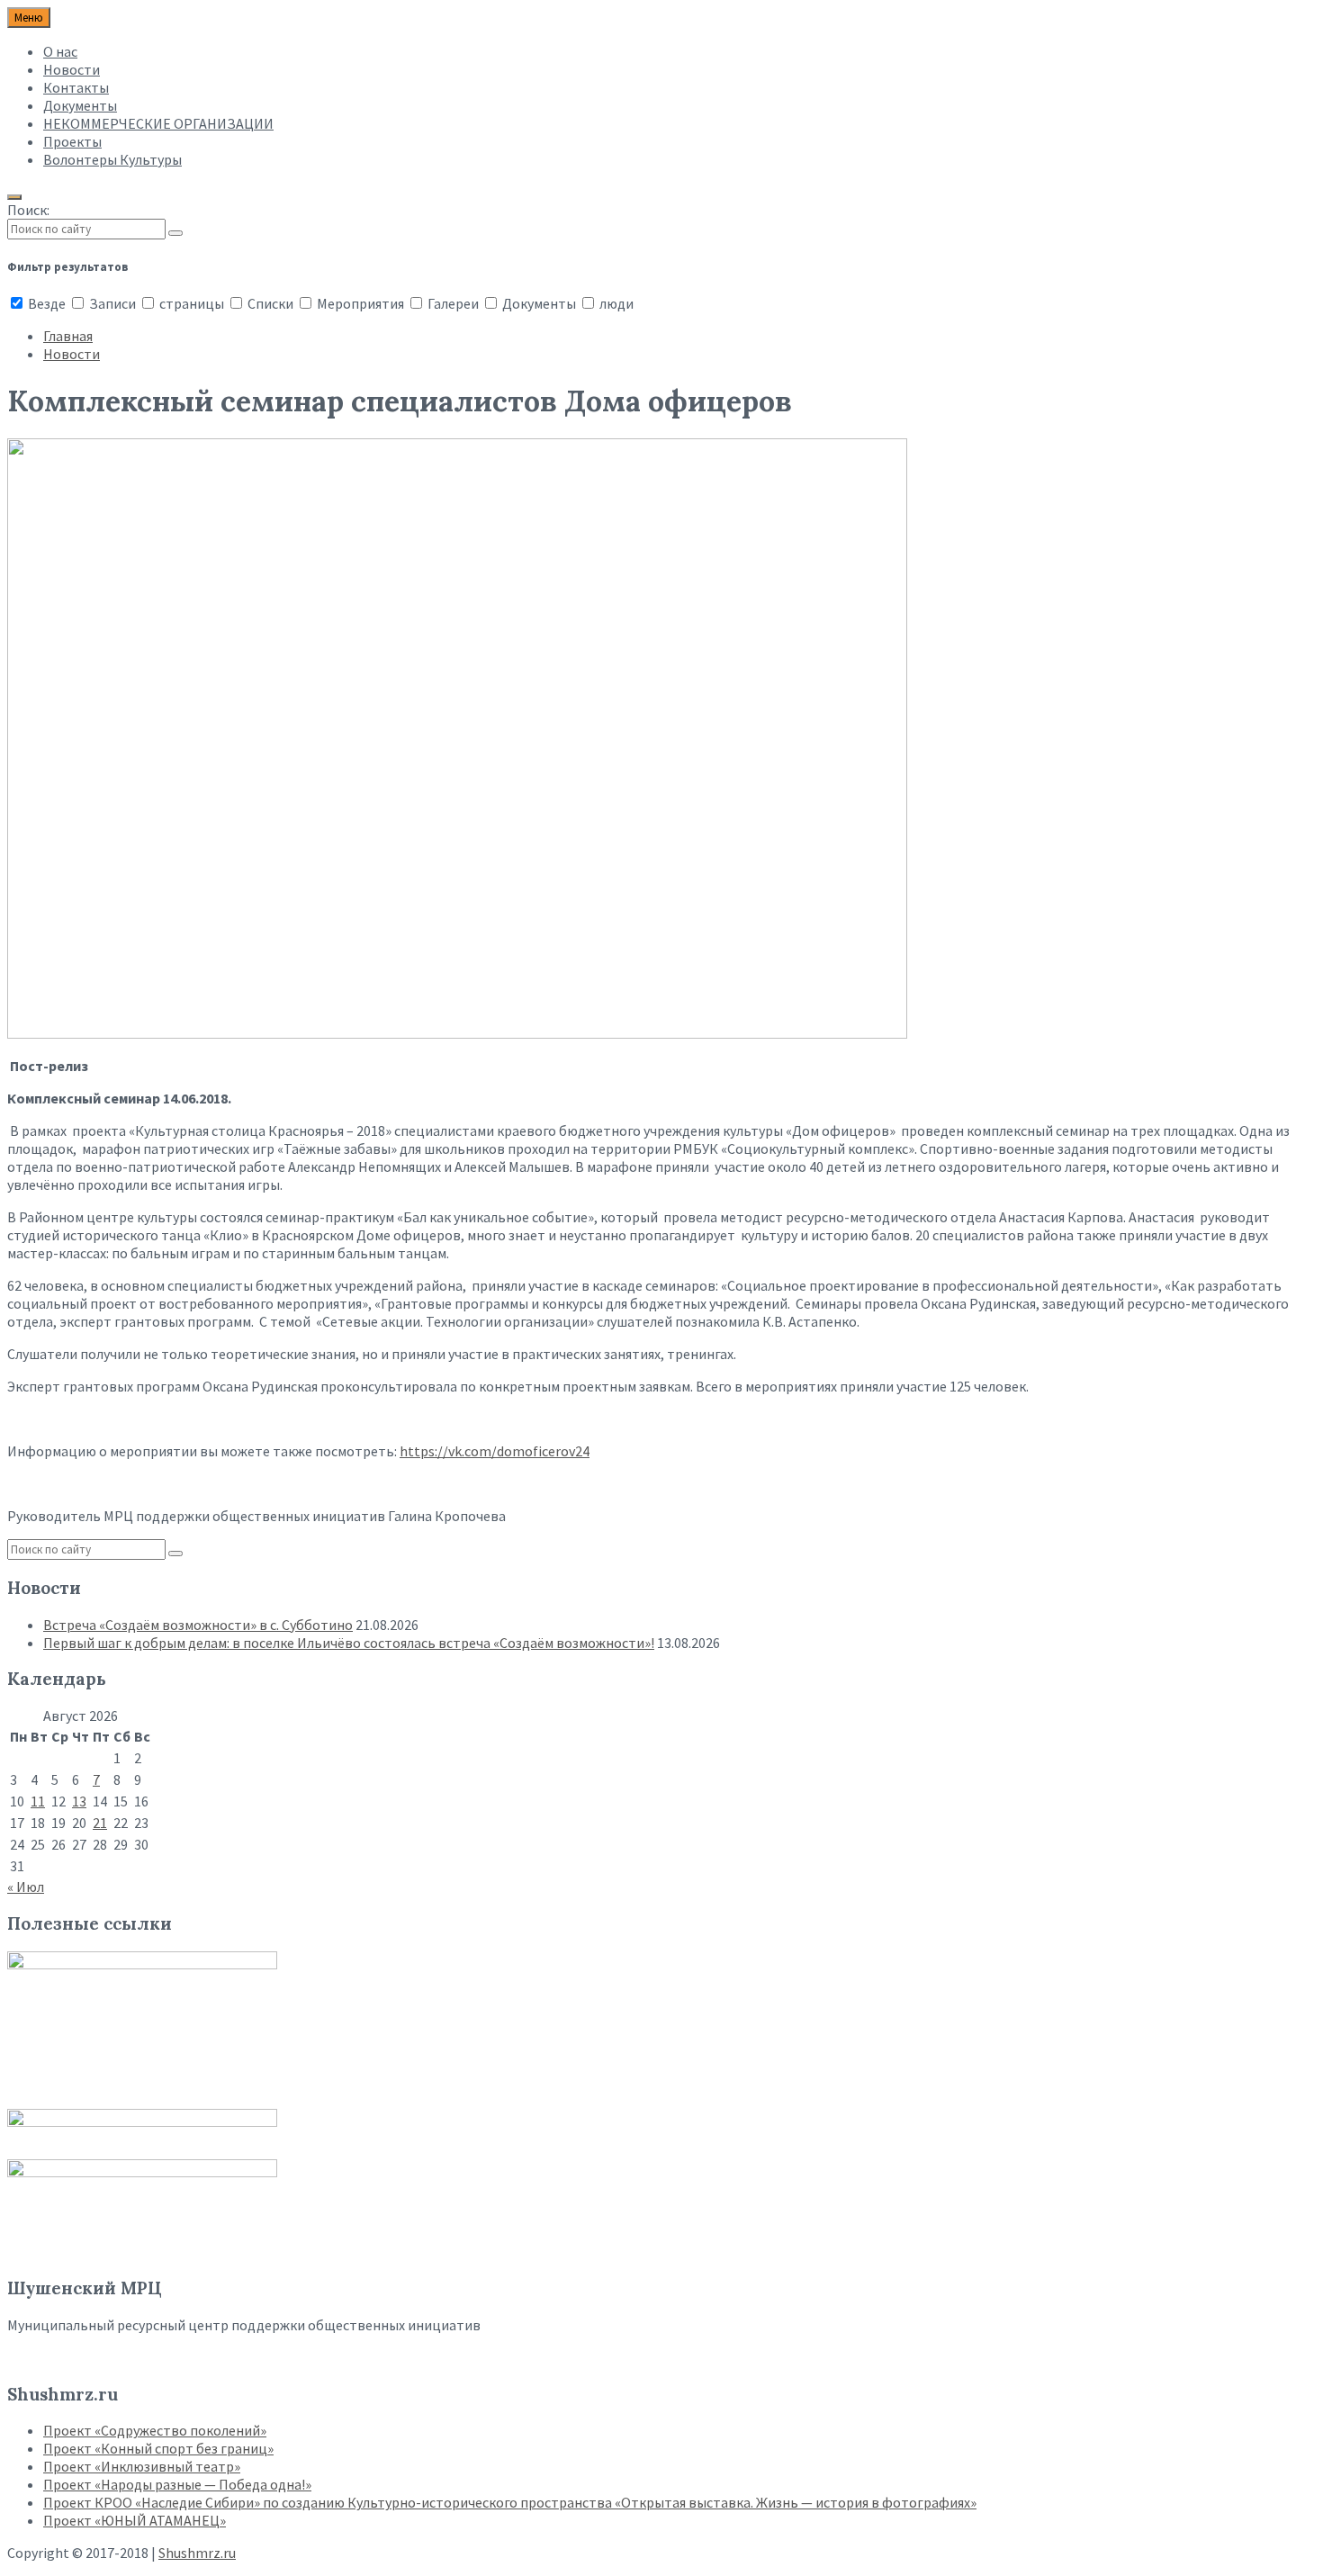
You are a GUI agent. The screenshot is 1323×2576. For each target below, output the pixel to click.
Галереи (453, 303)
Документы (80, 105)
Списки (270, 303)
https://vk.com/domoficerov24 (495, 1451)
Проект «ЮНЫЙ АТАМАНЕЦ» (135, 2520)
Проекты (72, 141)
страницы (192, 303)
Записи (112, 303)
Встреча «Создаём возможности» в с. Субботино (198, 1625)
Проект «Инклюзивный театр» (142, 2466)
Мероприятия (360, 303)
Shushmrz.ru (197, 2553)
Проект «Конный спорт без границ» (158, 2448)
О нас (60, 51)
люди (615, 303)
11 (38, 1801)
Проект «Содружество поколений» (155, 2430)
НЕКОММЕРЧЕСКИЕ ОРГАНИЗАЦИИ (158, 123)
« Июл (26, 1887)
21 (100, 1823)
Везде (47, 303)
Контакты (76, 87)
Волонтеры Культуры (112, 159)
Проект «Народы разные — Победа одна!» (177, 2484)
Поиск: (28, 210)
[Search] (175, 233)
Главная (68, 336)
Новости (72, 69)
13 (79, 1801)
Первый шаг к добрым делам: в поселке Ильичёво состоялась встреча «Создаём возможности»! (349, 1643)
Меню (29, 18)
